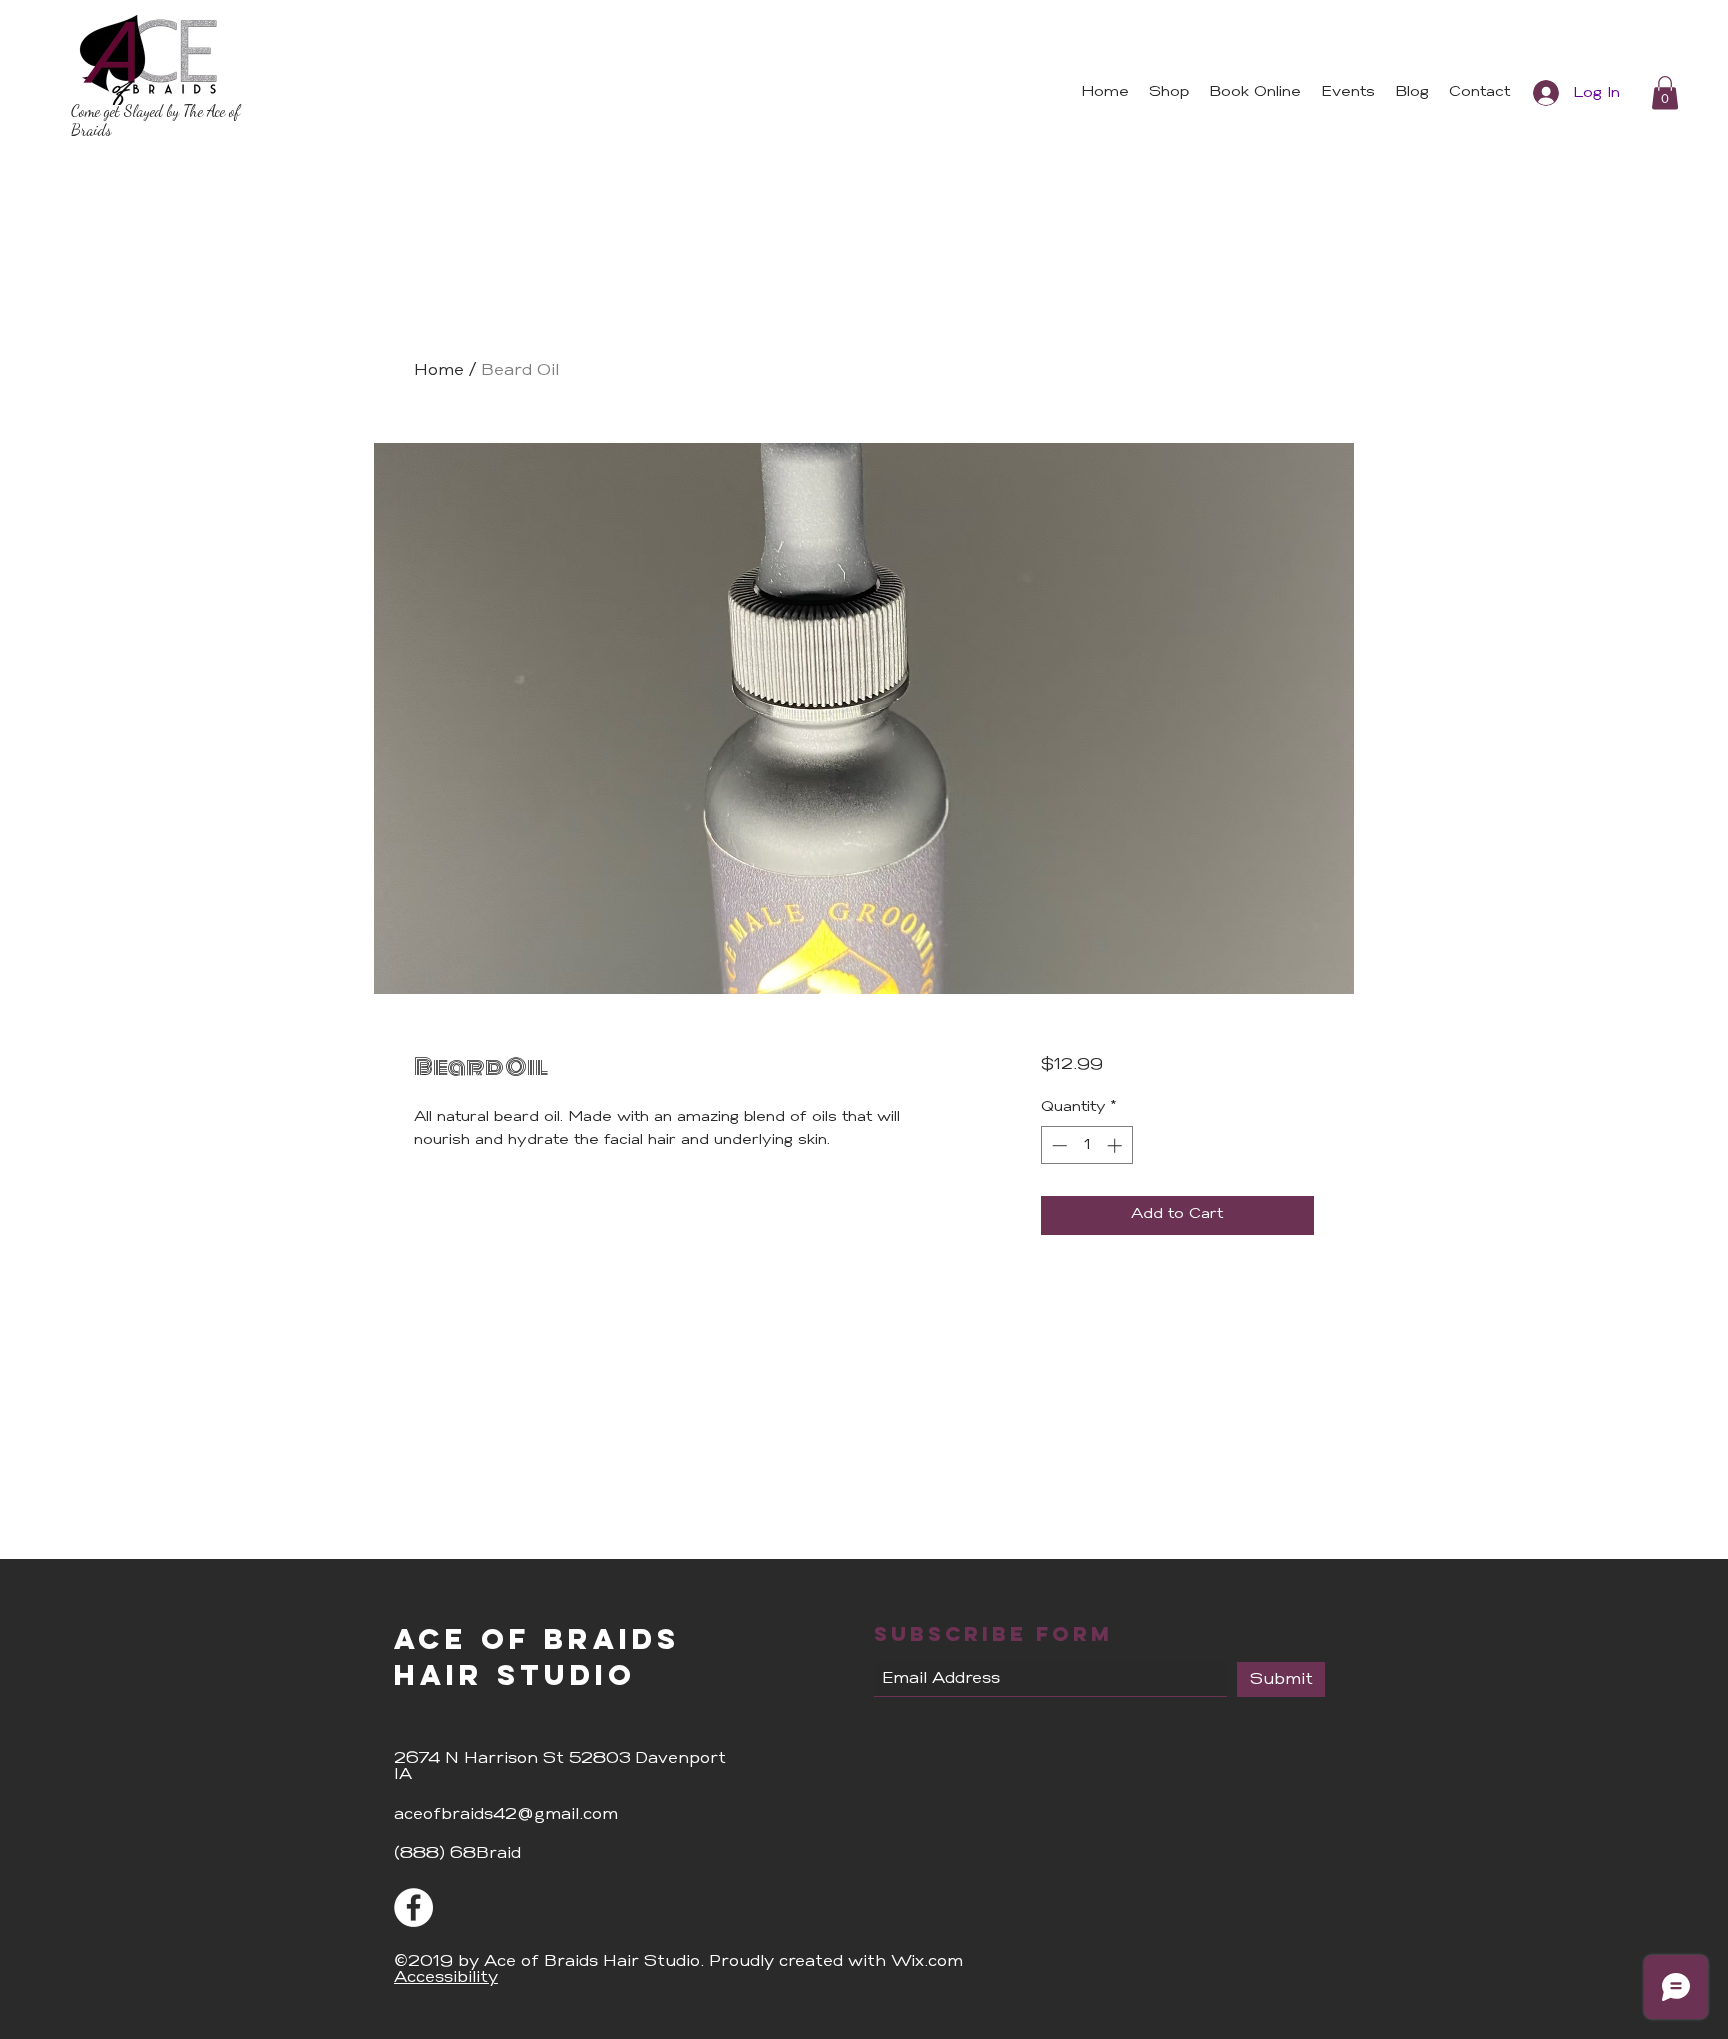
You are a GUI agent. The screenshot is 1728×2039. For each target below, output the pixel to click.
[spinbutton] (1086, 1145)
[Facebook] (413, 1907)
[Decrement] (1057, 1145)
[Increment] (1116, 1145)
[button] (1665, 92)
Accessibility (446, 1978)
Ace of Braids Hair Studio (537, 1657)
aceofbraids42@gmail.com (506, 1815)
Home (439, 371)
